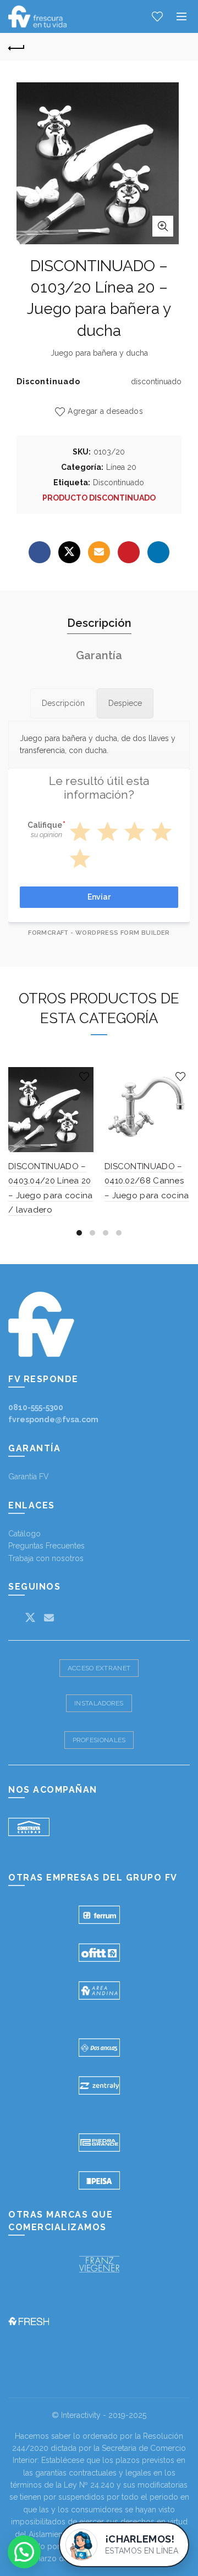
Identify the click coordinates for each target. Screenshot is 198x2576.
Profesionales (99, 1740)
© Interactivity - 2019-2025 (99, 2415)
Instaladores (99, 1703)
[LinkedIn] (158, 552)
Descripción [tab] (99, 623)
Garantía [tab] (99, 655)
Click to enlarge (163, 226)
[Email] (99, 552)
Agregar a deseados (105, 411)
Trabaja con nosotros (46, 1558)
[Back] (16, 47)
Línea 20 (121, 467)
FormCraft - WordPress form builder (99, 933)
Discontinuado (119, 482)
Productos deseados (157, 16)
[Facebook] (40, 552)
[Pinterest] (129, 552)
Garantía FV (29, 1477)
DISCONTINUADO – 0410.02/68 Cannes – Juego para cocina (147, 1181)
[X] (69, 552)
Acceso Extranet (99, 1668)
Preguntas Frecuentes (46, 1546)
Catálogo (24, 1534)
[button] (24, 2552)
